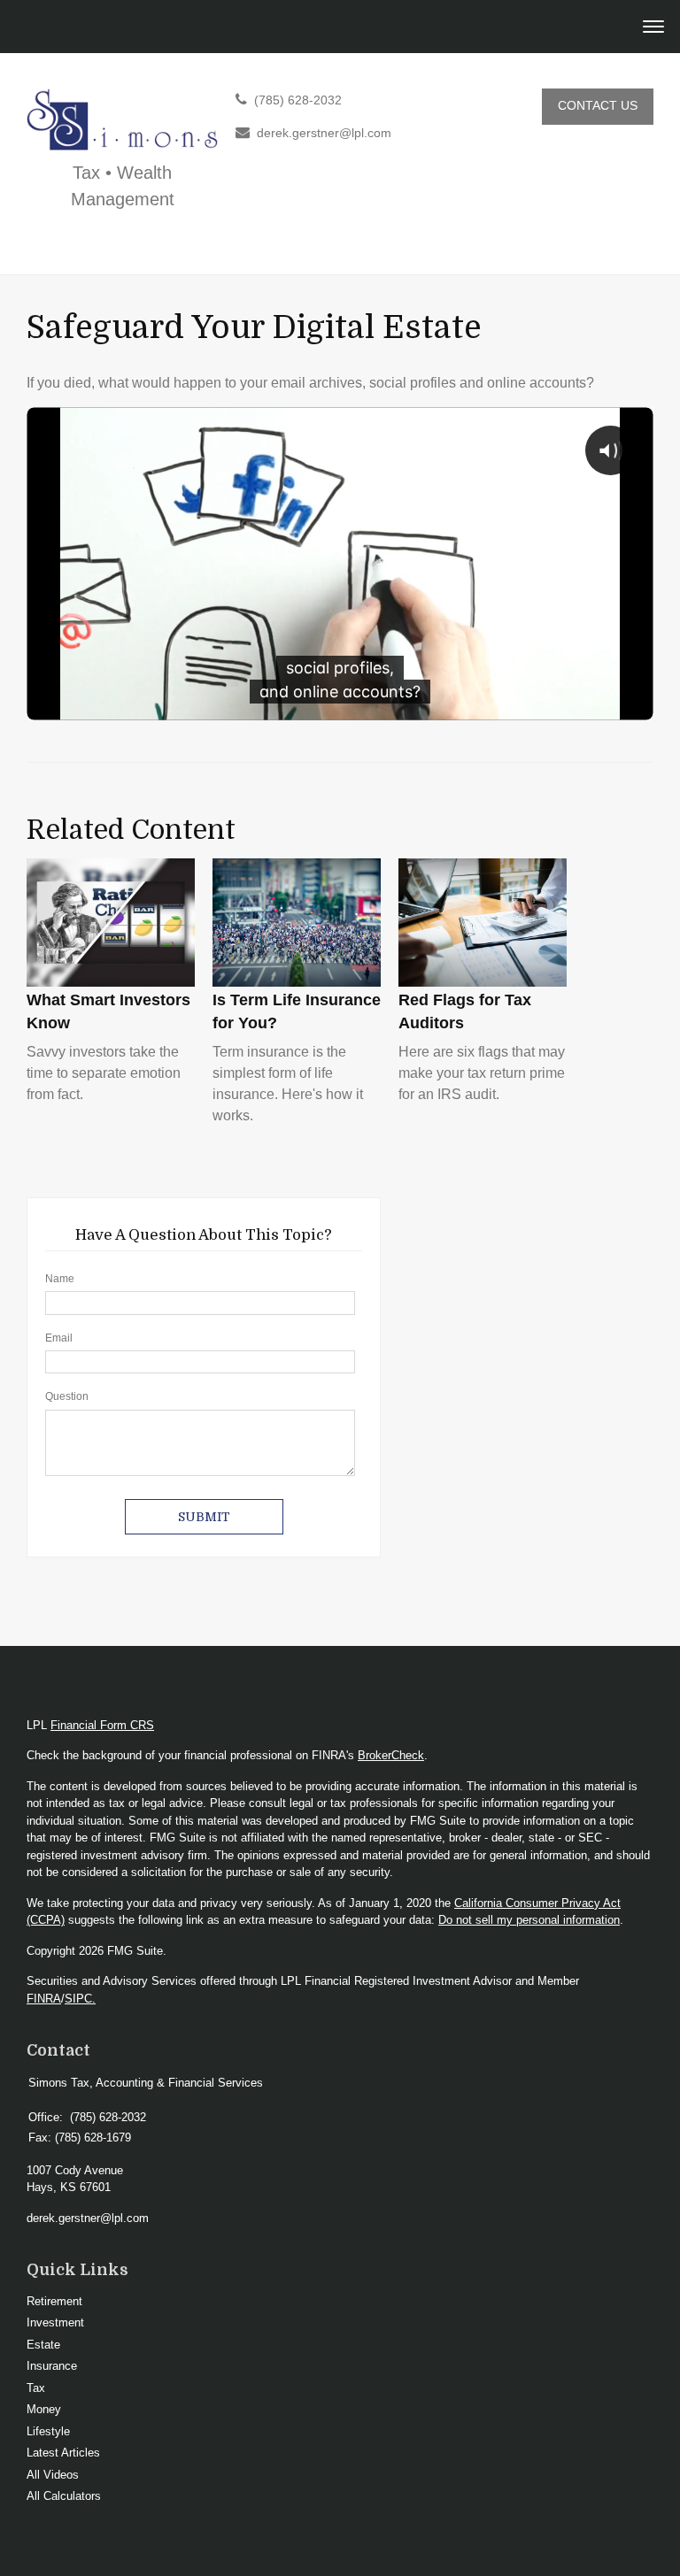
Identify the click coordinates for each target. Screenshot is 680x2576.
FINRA (44, 1999)
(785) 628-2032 (298, 100)
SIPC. (80, 1999)
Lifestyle (48, 2431)
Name (60, 1279)
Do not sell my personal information (529, 1920)
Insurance (52, 2366)
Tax (36, 2388)
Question (67, 1396)
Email (59, 1338)
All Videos (53, 2475)
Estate (43, 2345)
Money (44, 2409)
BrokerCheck (391, 1755)
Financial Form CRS (102, 1725)
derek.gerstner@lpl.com (324, 133)
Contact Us (598, 106)
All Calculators (64, 2496)
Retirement (54, 2301)
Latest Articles (63, 2453)
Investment (55, 2322)
